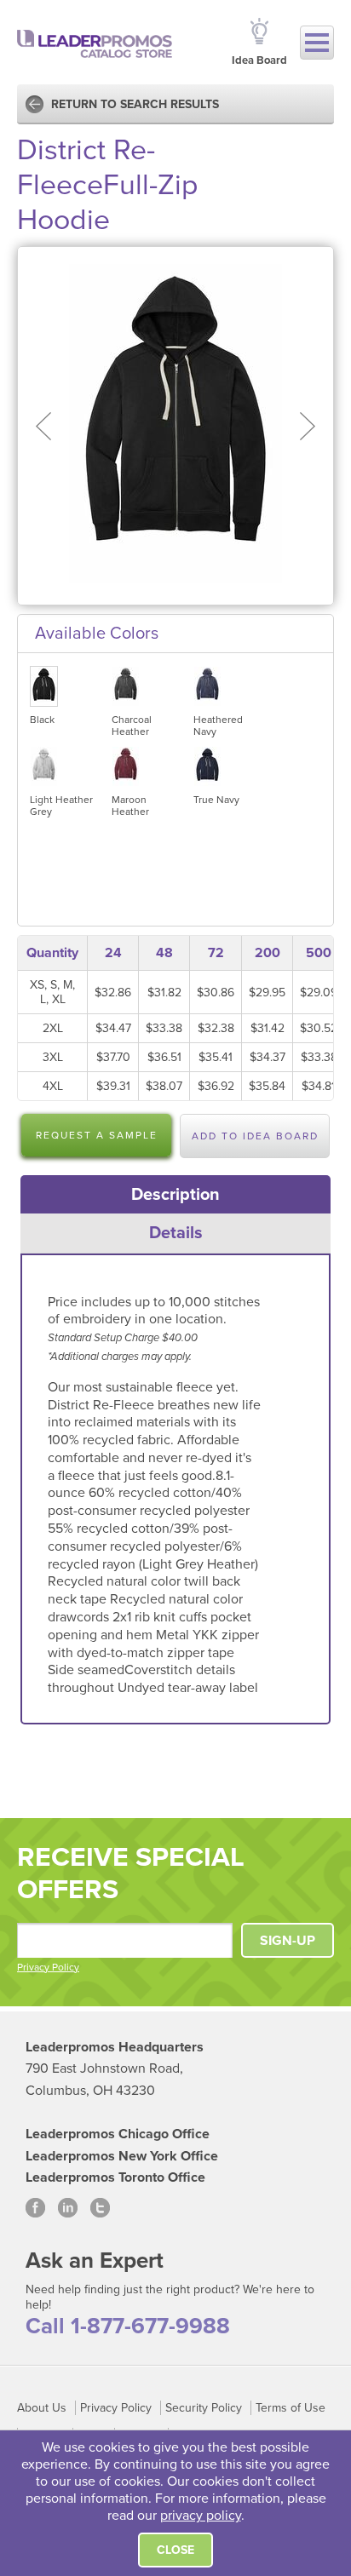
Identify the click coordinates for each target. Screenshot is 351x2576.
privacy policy (201, 2516)
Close (175, 2550)
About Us (42, 2408)
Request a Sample (97, 1135)
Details (176, 1233)
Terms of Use (291, 2408)
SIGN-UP (288, 1941)
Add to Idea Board (255, 1136)
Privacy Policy (48, 1967)
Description (175, 1195)
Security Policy (204, 2408)
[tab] (176, 1195)
